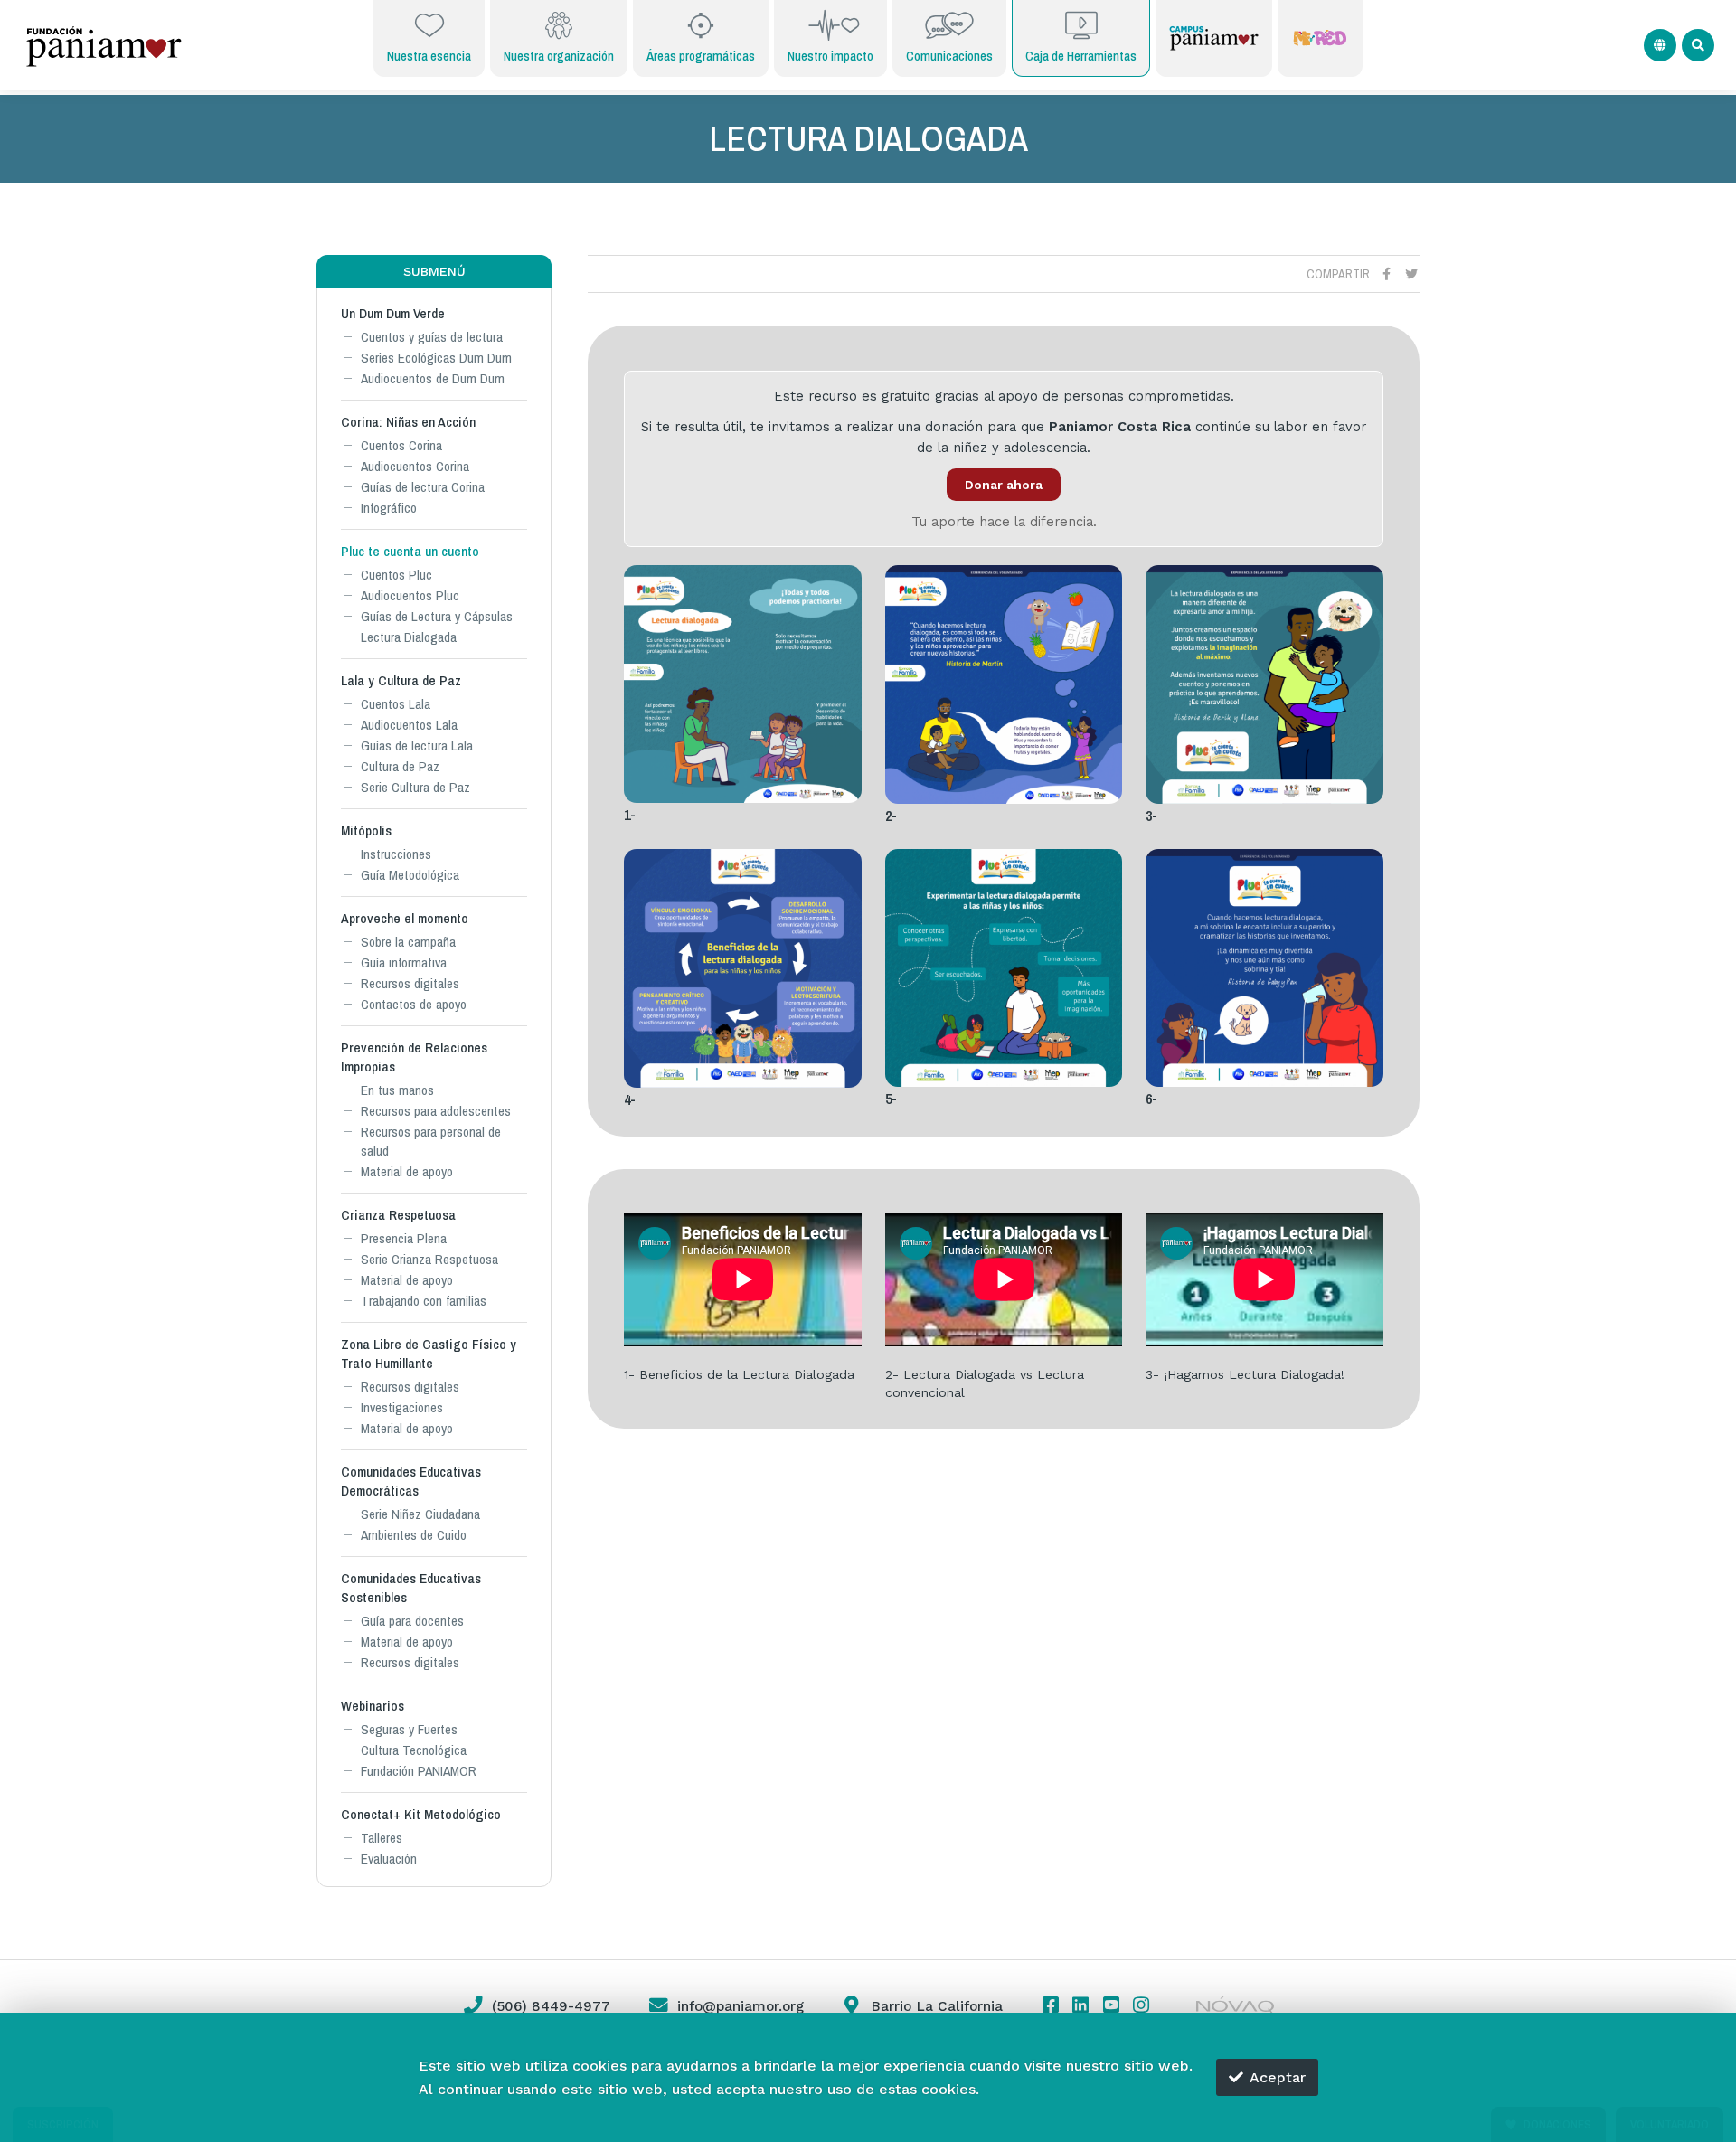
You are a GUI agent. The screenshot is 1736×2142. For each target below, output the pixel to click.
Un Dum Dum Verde (393, 313)
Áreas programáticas (701, 56)
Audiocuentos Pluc (410, 595)
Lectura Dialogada (409, 637)
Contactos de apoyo (414, 1004)
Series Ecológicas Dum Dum (436, 358)
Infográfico (389, 508)
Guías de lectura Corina (423, 487)
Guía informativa (404, 962)
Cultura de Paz (400, 766)
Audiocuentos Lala (409, 725)
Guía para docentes (412, 1621)
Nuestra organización (559, 56)
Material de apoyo (407, 1171)
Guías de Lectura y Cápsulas (437, 616)
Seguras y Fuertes (409, 1729)
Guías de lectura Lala (417, 745)
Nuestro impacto (830, 56)
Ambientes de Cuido (414, 1535)
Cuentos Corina (401, 445)
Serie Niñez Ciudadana (420, 1514)
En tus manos (397, 1090)
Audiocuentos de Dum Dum (433, 378)
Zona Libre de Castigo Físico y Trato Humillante (429, 1354)
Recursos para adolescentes (436, 1111)
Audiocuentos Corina (415, 466)
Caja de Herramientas (1081, 56)
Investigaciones (402, 1407)
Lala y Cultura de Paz (401, 680)
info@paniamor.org (741, 2006)
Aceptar (1278, 2077)
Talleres (382, 1838)
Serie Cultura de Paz (415, 787)
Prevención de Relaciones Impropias (414, 1057)
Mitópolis (366, 830)
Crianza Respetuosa (398, 1215)
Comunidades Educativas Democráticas (411, 1481)
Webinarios (373, 1706)
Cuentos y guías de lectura (432, 337)
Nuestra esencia (429, 56)
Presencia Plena (404, 1238)
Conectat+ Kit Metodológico (421, 1814)
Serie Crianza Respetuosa (429, 1259)
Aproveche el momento (405, 918)
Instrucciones (396, 854)
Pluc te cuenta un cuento (410, 551)
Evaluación (389, 1859)
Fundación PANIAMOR (419, 1771)
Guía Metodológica (410, 875)
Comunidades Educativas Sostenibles (411, 1588)
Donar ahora (1004, 485)
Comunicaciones (949, 56)
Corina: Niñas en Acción (408, 422)
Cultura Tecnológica (414, 1750)
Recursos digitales (410, 983)
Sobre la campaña (408, 942)
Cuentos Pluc (396, 575)
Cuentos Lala (396, 704)
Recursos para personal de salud (431, 1141)
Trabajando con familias (424, 1301)
